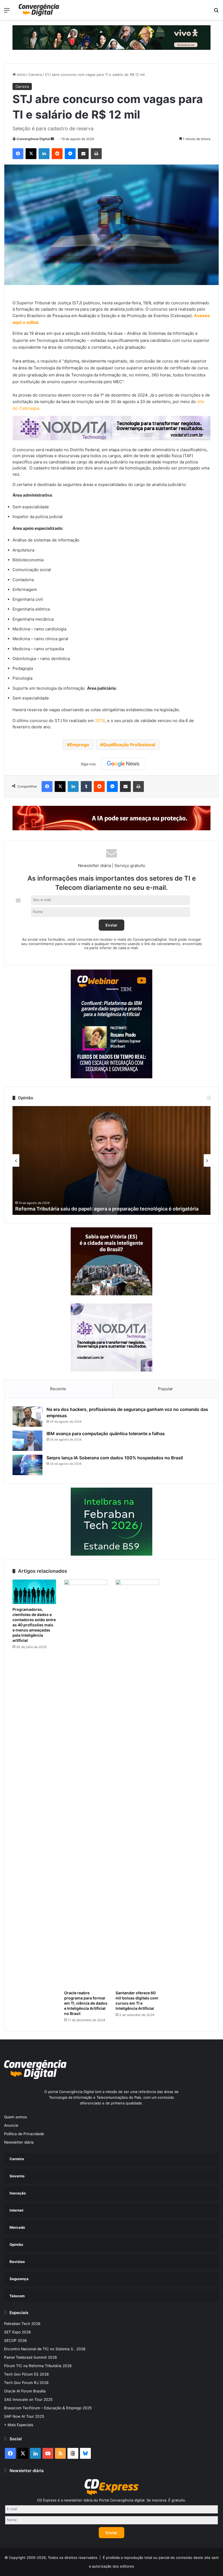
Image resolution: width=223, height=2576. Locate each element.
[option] (112, 1160)
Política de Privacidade (24, 2134)
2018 (100, 720)
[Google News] (123, 764)
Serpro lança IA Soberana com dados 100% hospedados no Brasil (115, 1458)
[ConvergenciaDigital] (39, 10)
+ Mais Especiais (19, 2425)
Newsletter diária (19, 2142)
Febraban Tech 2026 (22, 2324)
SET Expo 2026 (18, 2332)
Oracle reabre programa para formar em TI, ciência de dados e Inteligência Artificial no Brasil (86, 2003)
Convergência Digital (33, 139)
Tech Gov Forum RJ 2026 (26, 2383)
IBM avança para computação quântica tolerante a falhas (106, 1433)
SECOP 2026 (16, 2340)
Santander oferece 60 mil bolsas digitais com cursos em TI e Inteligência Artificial (137, 2001)
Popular (165, 1389)
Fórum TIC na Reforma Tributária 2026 (38, 2366)
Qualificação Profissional (129, 745)
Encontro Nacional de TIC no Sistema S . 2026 (45, 2349)
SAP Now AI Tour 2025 (24, 2416)
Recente (58, 1389)
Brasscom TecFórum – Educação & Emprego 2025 (48, 2408)
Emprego (79, 745)
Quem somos (16, 2117)
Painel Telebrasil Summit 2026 (31, 2357)
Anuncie (11, 2125)
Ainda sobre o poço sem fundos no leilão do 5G (70, 1209)
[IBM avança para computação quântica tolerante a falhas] (27, 1441)
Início (21, 75)
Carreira (35, 75)
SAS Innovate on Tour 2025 (28, 2399)
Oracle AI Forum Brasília (25, 2391)
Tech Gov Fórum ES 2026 (27, 2374)
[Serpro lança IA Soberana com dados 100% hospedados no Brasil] (27, 1465)
